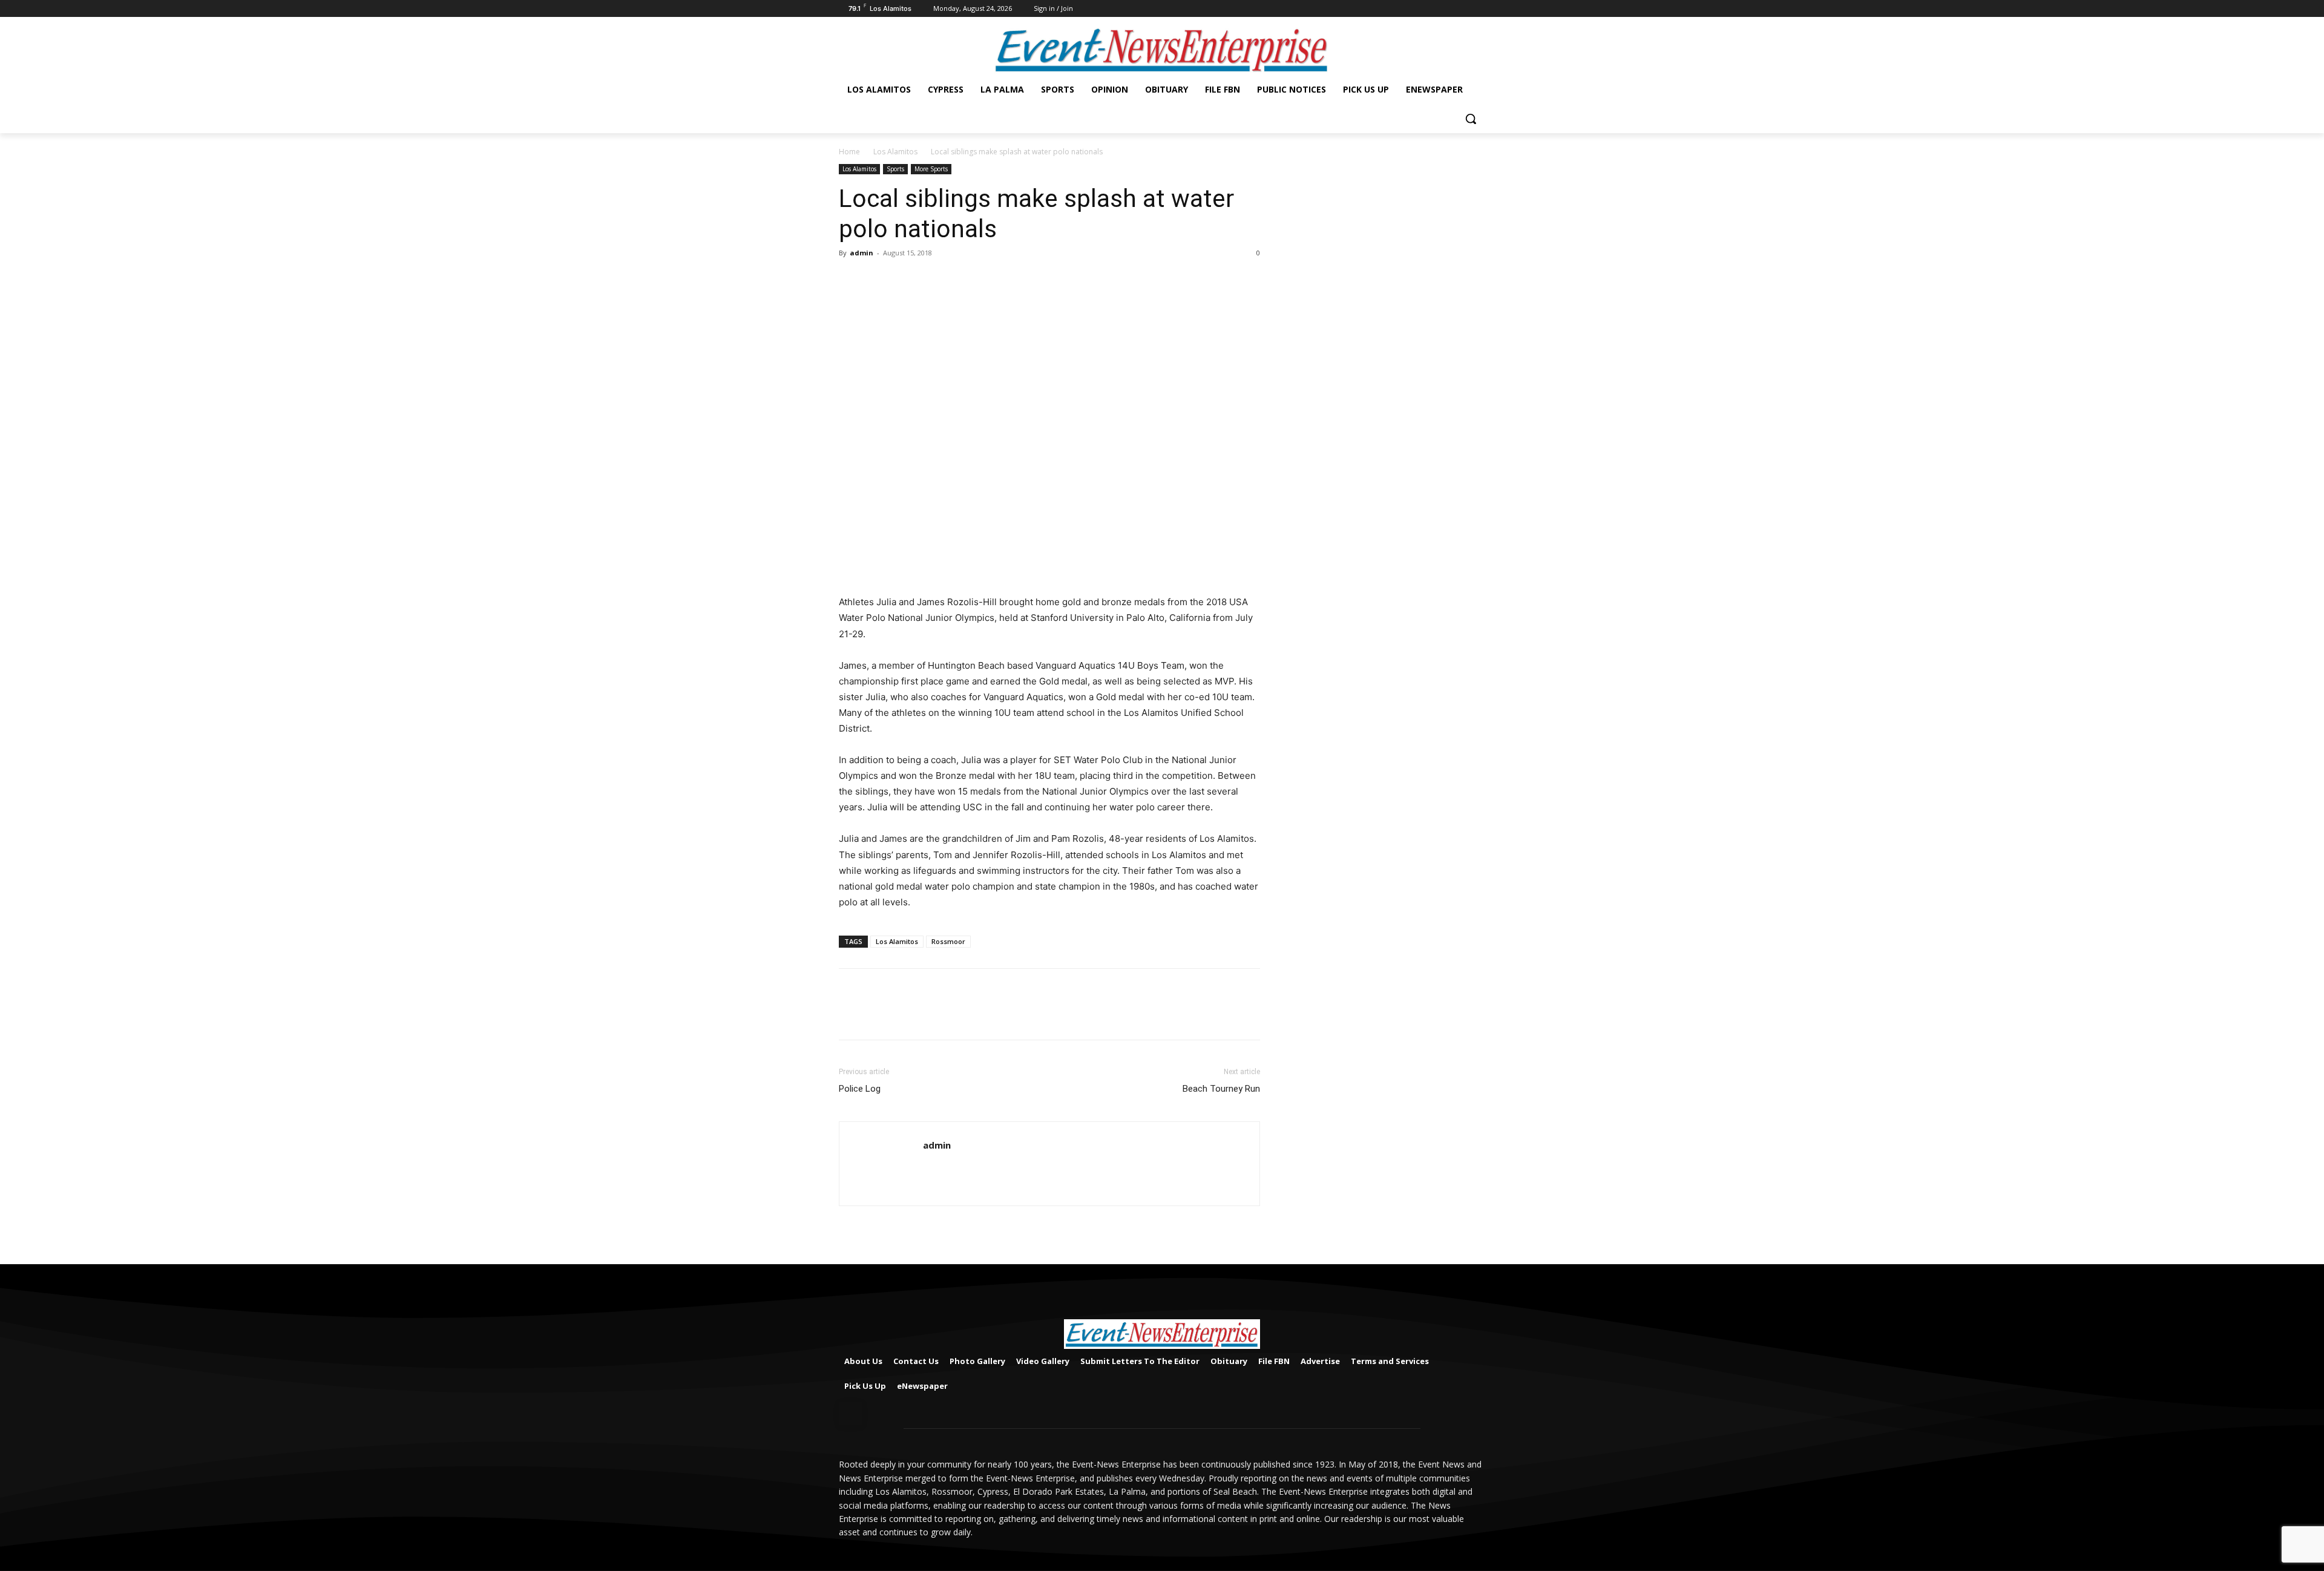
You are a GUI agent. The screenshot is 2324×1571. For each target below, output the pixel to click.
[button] (1471, 119)
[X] (879, 280)
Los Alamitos (895, 152)
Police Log (860, 1089)
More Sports (931, 169)
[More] (963, 280)
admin (862, 253)
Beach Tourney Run (1221, 1089)
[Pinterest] (907, 280)
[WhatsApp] (934, 280)
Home (849, 152)
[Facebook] (1478, 9)
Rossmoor (948, 941)
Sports (895, 169)
